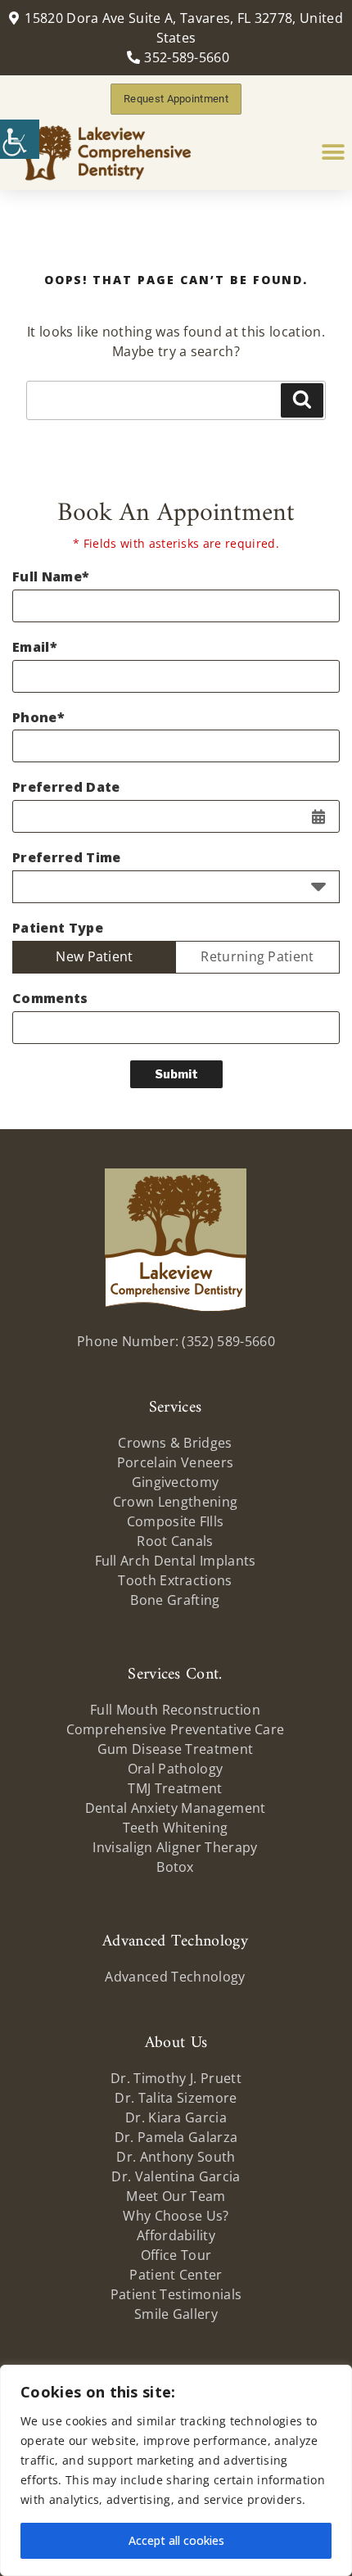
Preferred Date (66, 787)
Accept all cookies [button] (176, 2540)
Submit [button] (176, 1074)
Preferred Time (66, 858)
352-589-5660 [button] (187, 57)
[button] (20, 139)
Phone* (38, 718)
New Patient (95, 956)
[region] (176, 2470)
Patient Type (58, 928)
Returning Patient (257, 956)
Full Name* (51, 577)
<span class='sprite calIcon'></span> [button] (318, 816)
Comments (50, 999)
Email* (35, 647)
